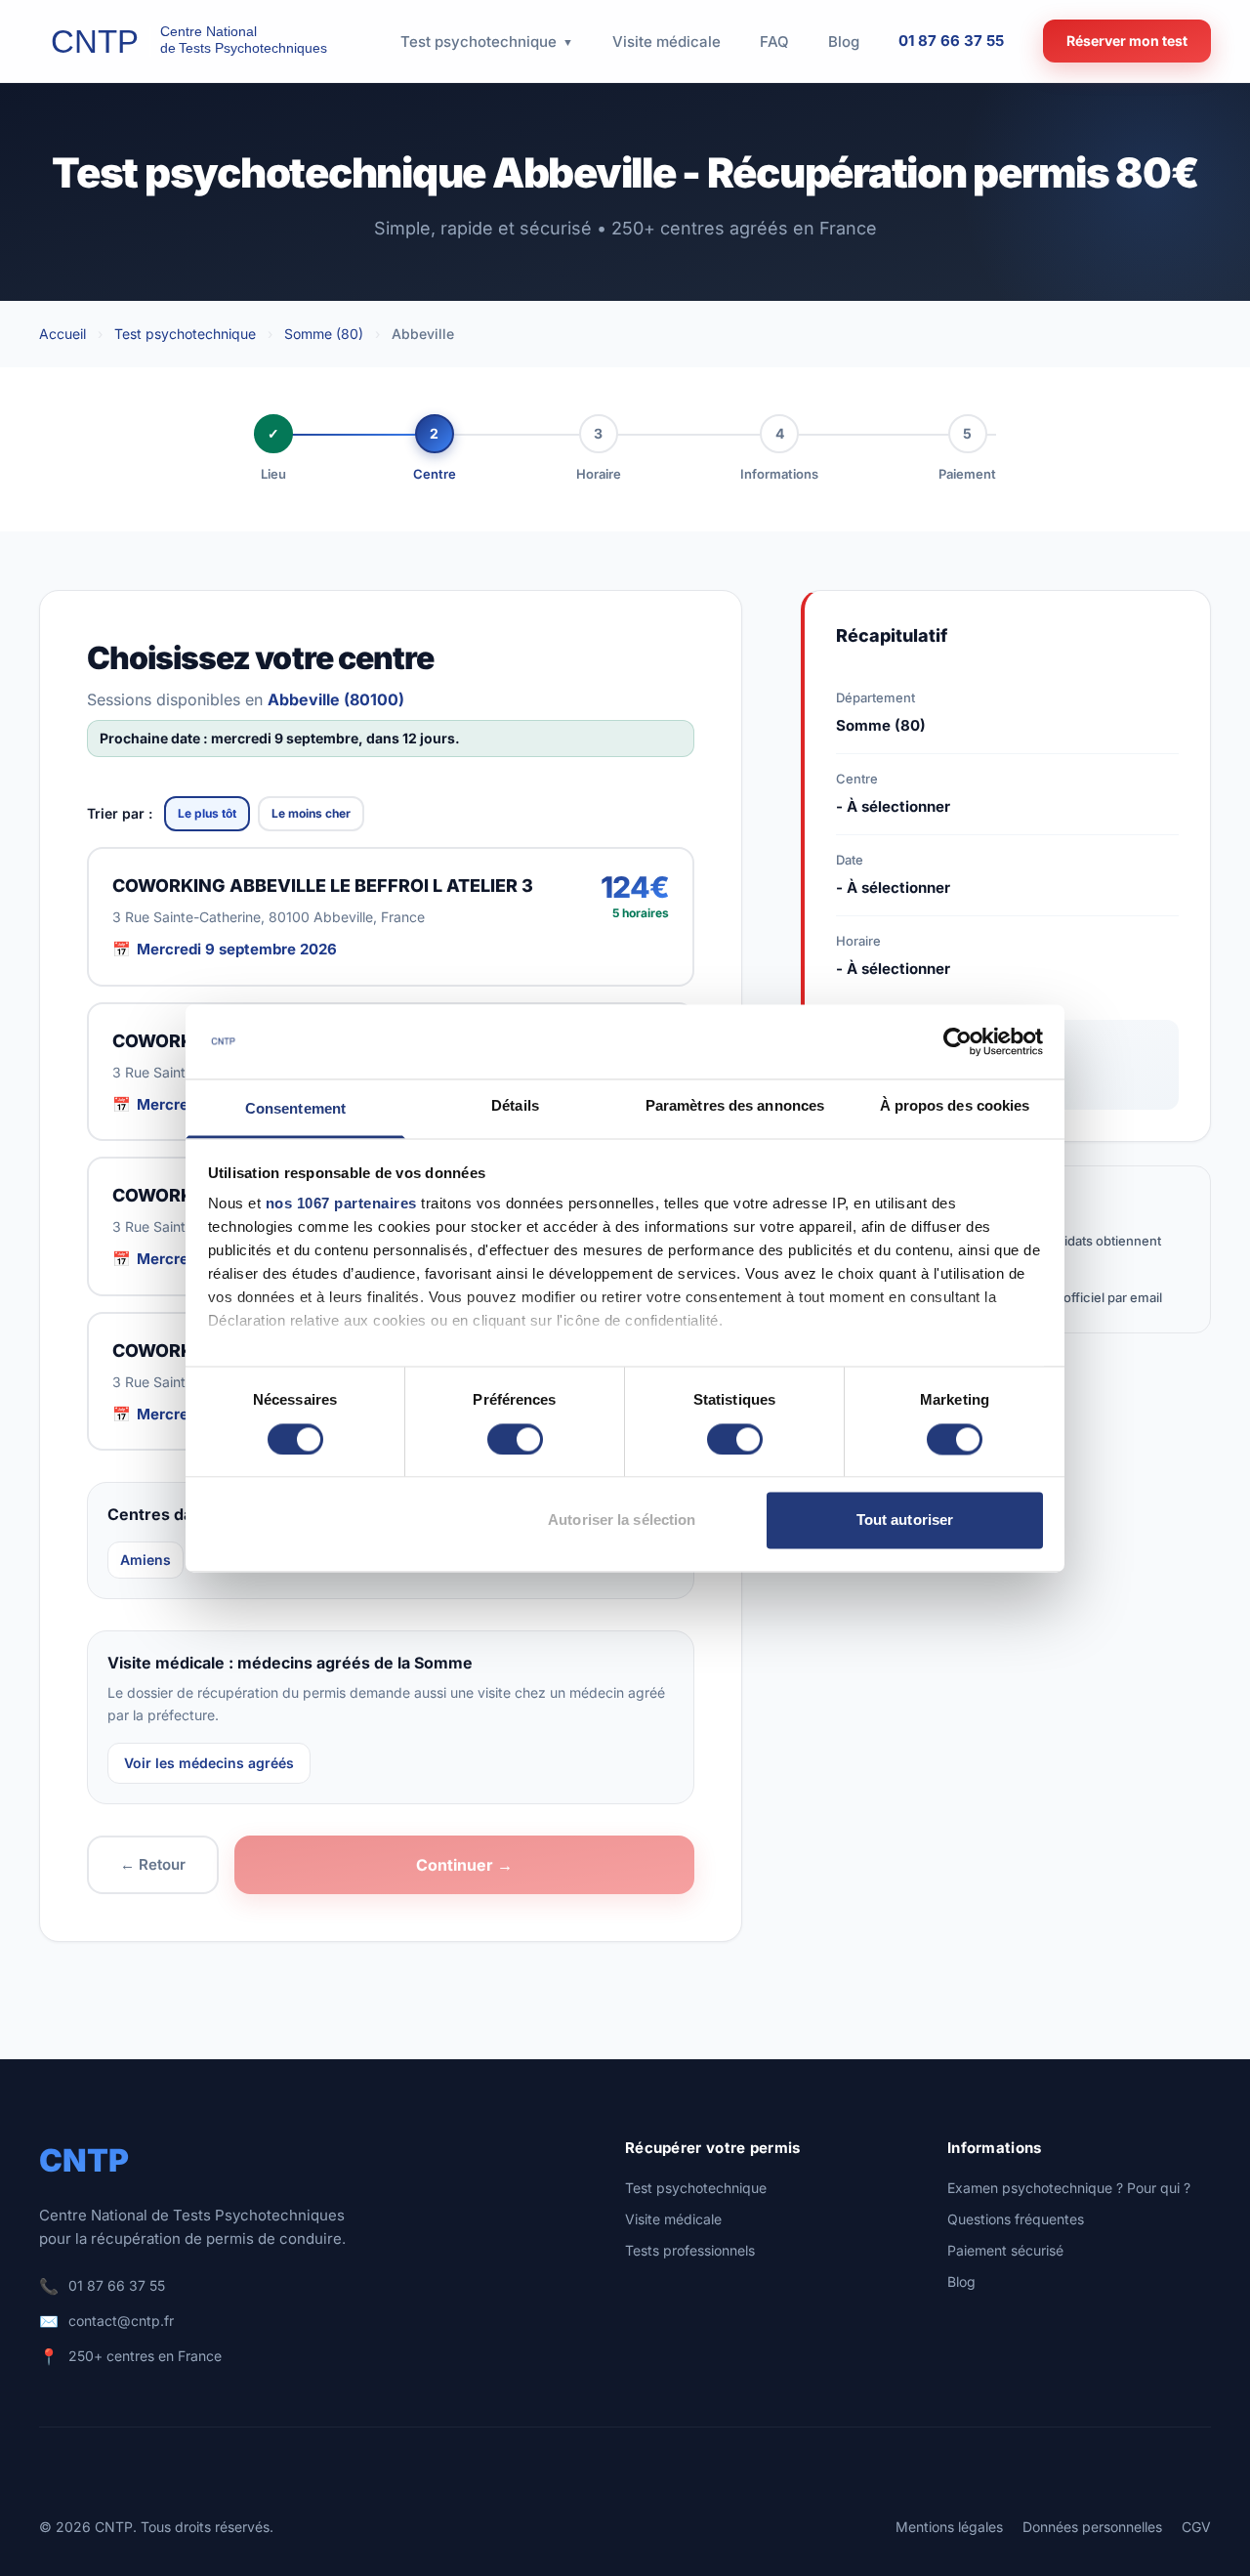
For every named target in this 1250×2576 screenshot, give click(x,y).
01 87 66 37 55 (951, 41)
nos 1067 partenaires (341, 1204)
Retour (153, 1864)
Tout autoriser (905, 1520)
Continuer (464, 1865)
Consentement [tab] (295, 1109)
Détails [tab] (515, 1106)
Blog (961, 2281)
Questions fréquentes (1016, 2219)
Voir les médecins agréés (209, 1763)
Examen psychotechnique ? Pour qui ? (1069, 2188)
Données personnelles (1092, 2527)
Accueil (62, 334)
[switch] (515, 1439)
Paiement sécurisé (1005, 2250)
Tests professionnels (690, 2250)
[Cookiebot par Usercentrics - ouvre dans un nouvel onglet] (958, 1041)
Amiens (146, 1560)
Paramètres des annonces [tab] (735, 1106)
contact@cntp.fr (121, 2321)
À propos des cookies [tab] (955, 1106)
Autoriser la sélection (622, 1520)
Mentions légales (949, 2527)
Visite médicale (673, 2219)
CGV (1196, 2527)
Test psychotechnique (185, 334)
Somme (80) (324, 334)
